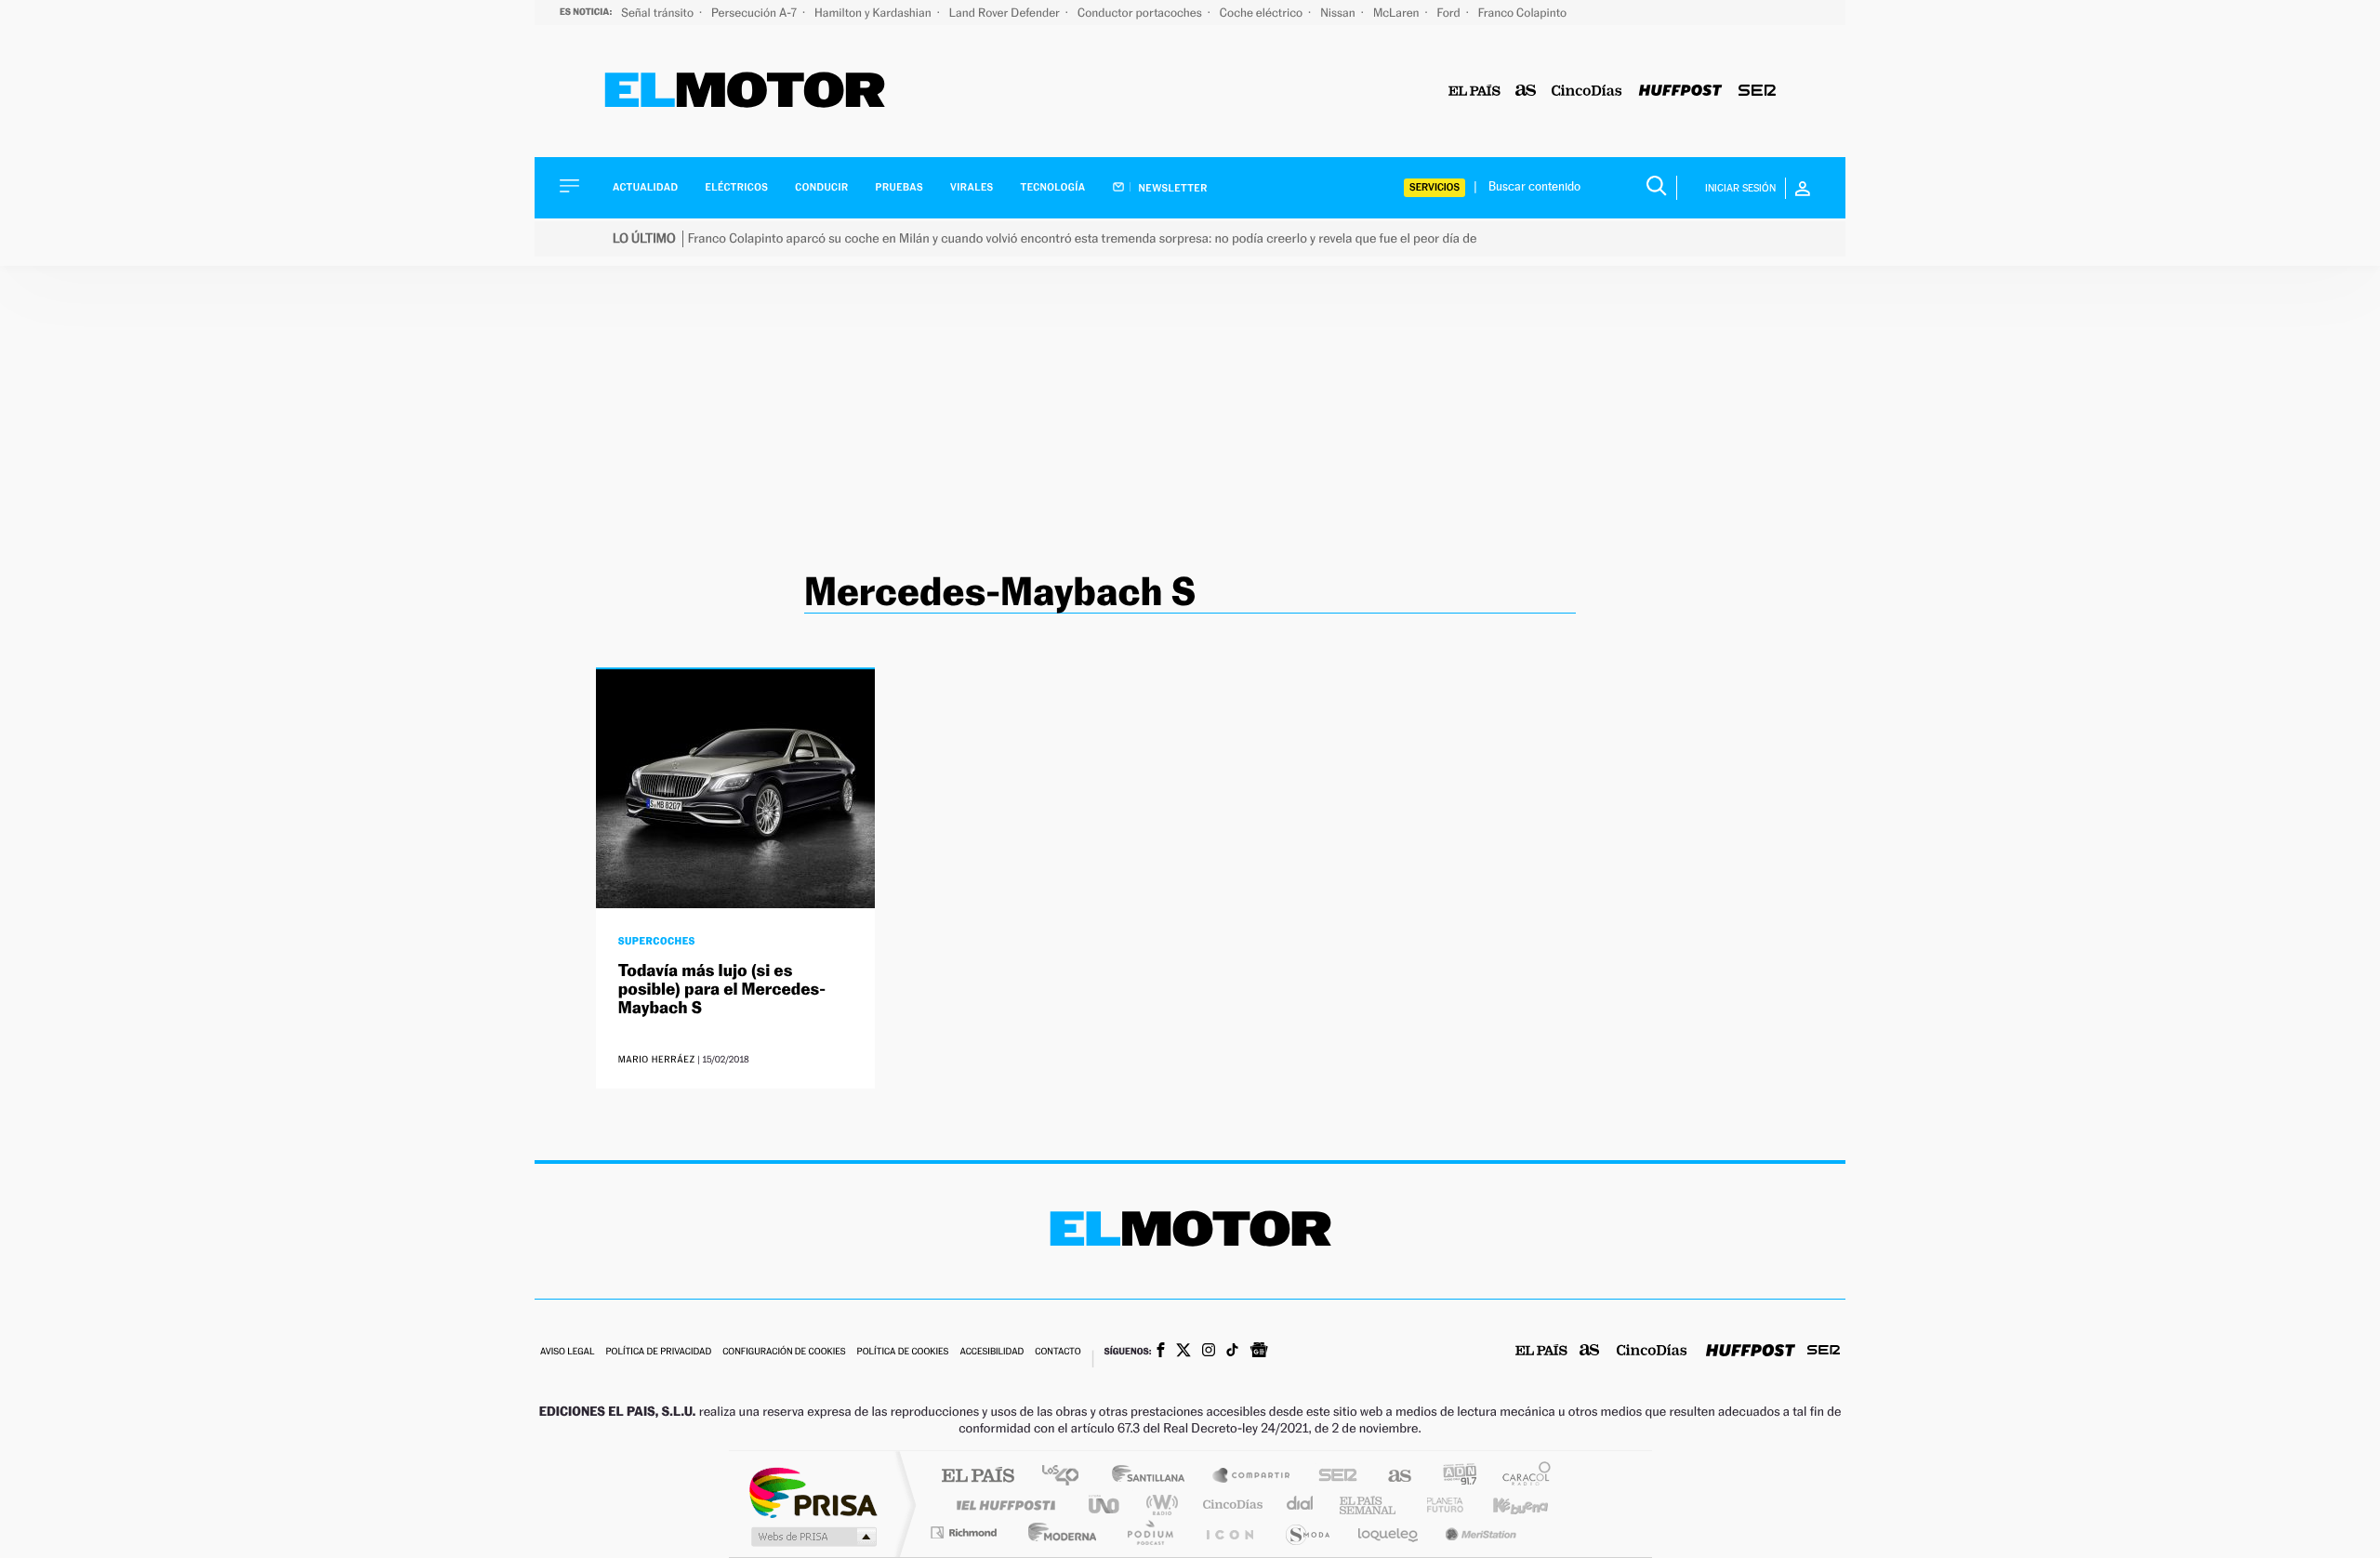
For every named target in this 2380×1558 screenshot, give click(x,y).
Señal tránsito (659, 13)
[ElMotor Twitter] (1183, 1352)
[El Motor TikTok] (1232, 1352)
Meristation (1478, 1532)
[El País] (1474, 92)
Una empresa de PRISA (813, 1492)
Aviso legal (567, 1352)
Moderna (1058, 1532)
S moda (1307, 1532)
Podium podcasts (1149, 1532)
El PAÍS (978, 1477)
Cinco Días (1230, 1505)
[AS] (1526, 92)
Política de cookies (903, 1352)
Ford (1450, 13)
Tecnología (1053, 187)
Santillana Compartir (1252, 1477)
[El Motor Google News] (1259, 1352)
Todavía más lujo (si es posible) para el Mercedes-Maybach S (722, 990)
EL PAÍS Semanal (1369, 1505)
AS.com (1391, 1477)
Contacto (1058, 1352)
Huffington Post (1002, 1505)
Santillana (1154, 1477)
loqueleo (1389, 1532)
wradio (1159, 1505)
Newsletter (1172, 188)
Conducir (821, 187)
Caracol (1521, 1477)
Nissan (1339, 13)
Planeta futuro (1437, 1505)
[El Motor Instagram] (1209, 1352)
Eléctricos (736, 187)
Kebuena (1504, 1505)
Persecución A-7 (755, 13)
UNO (1105, 1505)
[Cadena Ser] (1757, 92)
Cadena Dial (1301, 1505)
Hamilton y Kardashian (874, 13)
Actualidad (645, 187)
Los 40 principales (1067, 1477)
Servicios (1435, 187)
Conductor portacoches (1141, 13)
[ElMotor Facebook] (1161, 1352)
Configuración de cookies (784, 1352)
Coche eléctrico (1263, 13)
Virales (972, 187)
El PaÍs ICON (1229, 1532)
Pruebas (900, 187)
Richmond (966, 1532)
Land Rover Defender (1006, 13)
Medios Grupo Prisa (812, 1537)
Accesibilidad (992, 1352)
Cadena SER (1332, 1477)
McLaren (1398, 13)
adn (1453, 1477)
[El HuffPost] (1680, 92)
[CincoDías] (1587, 92)
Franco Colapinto (1522, 13)
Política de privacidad (658, 1352)
